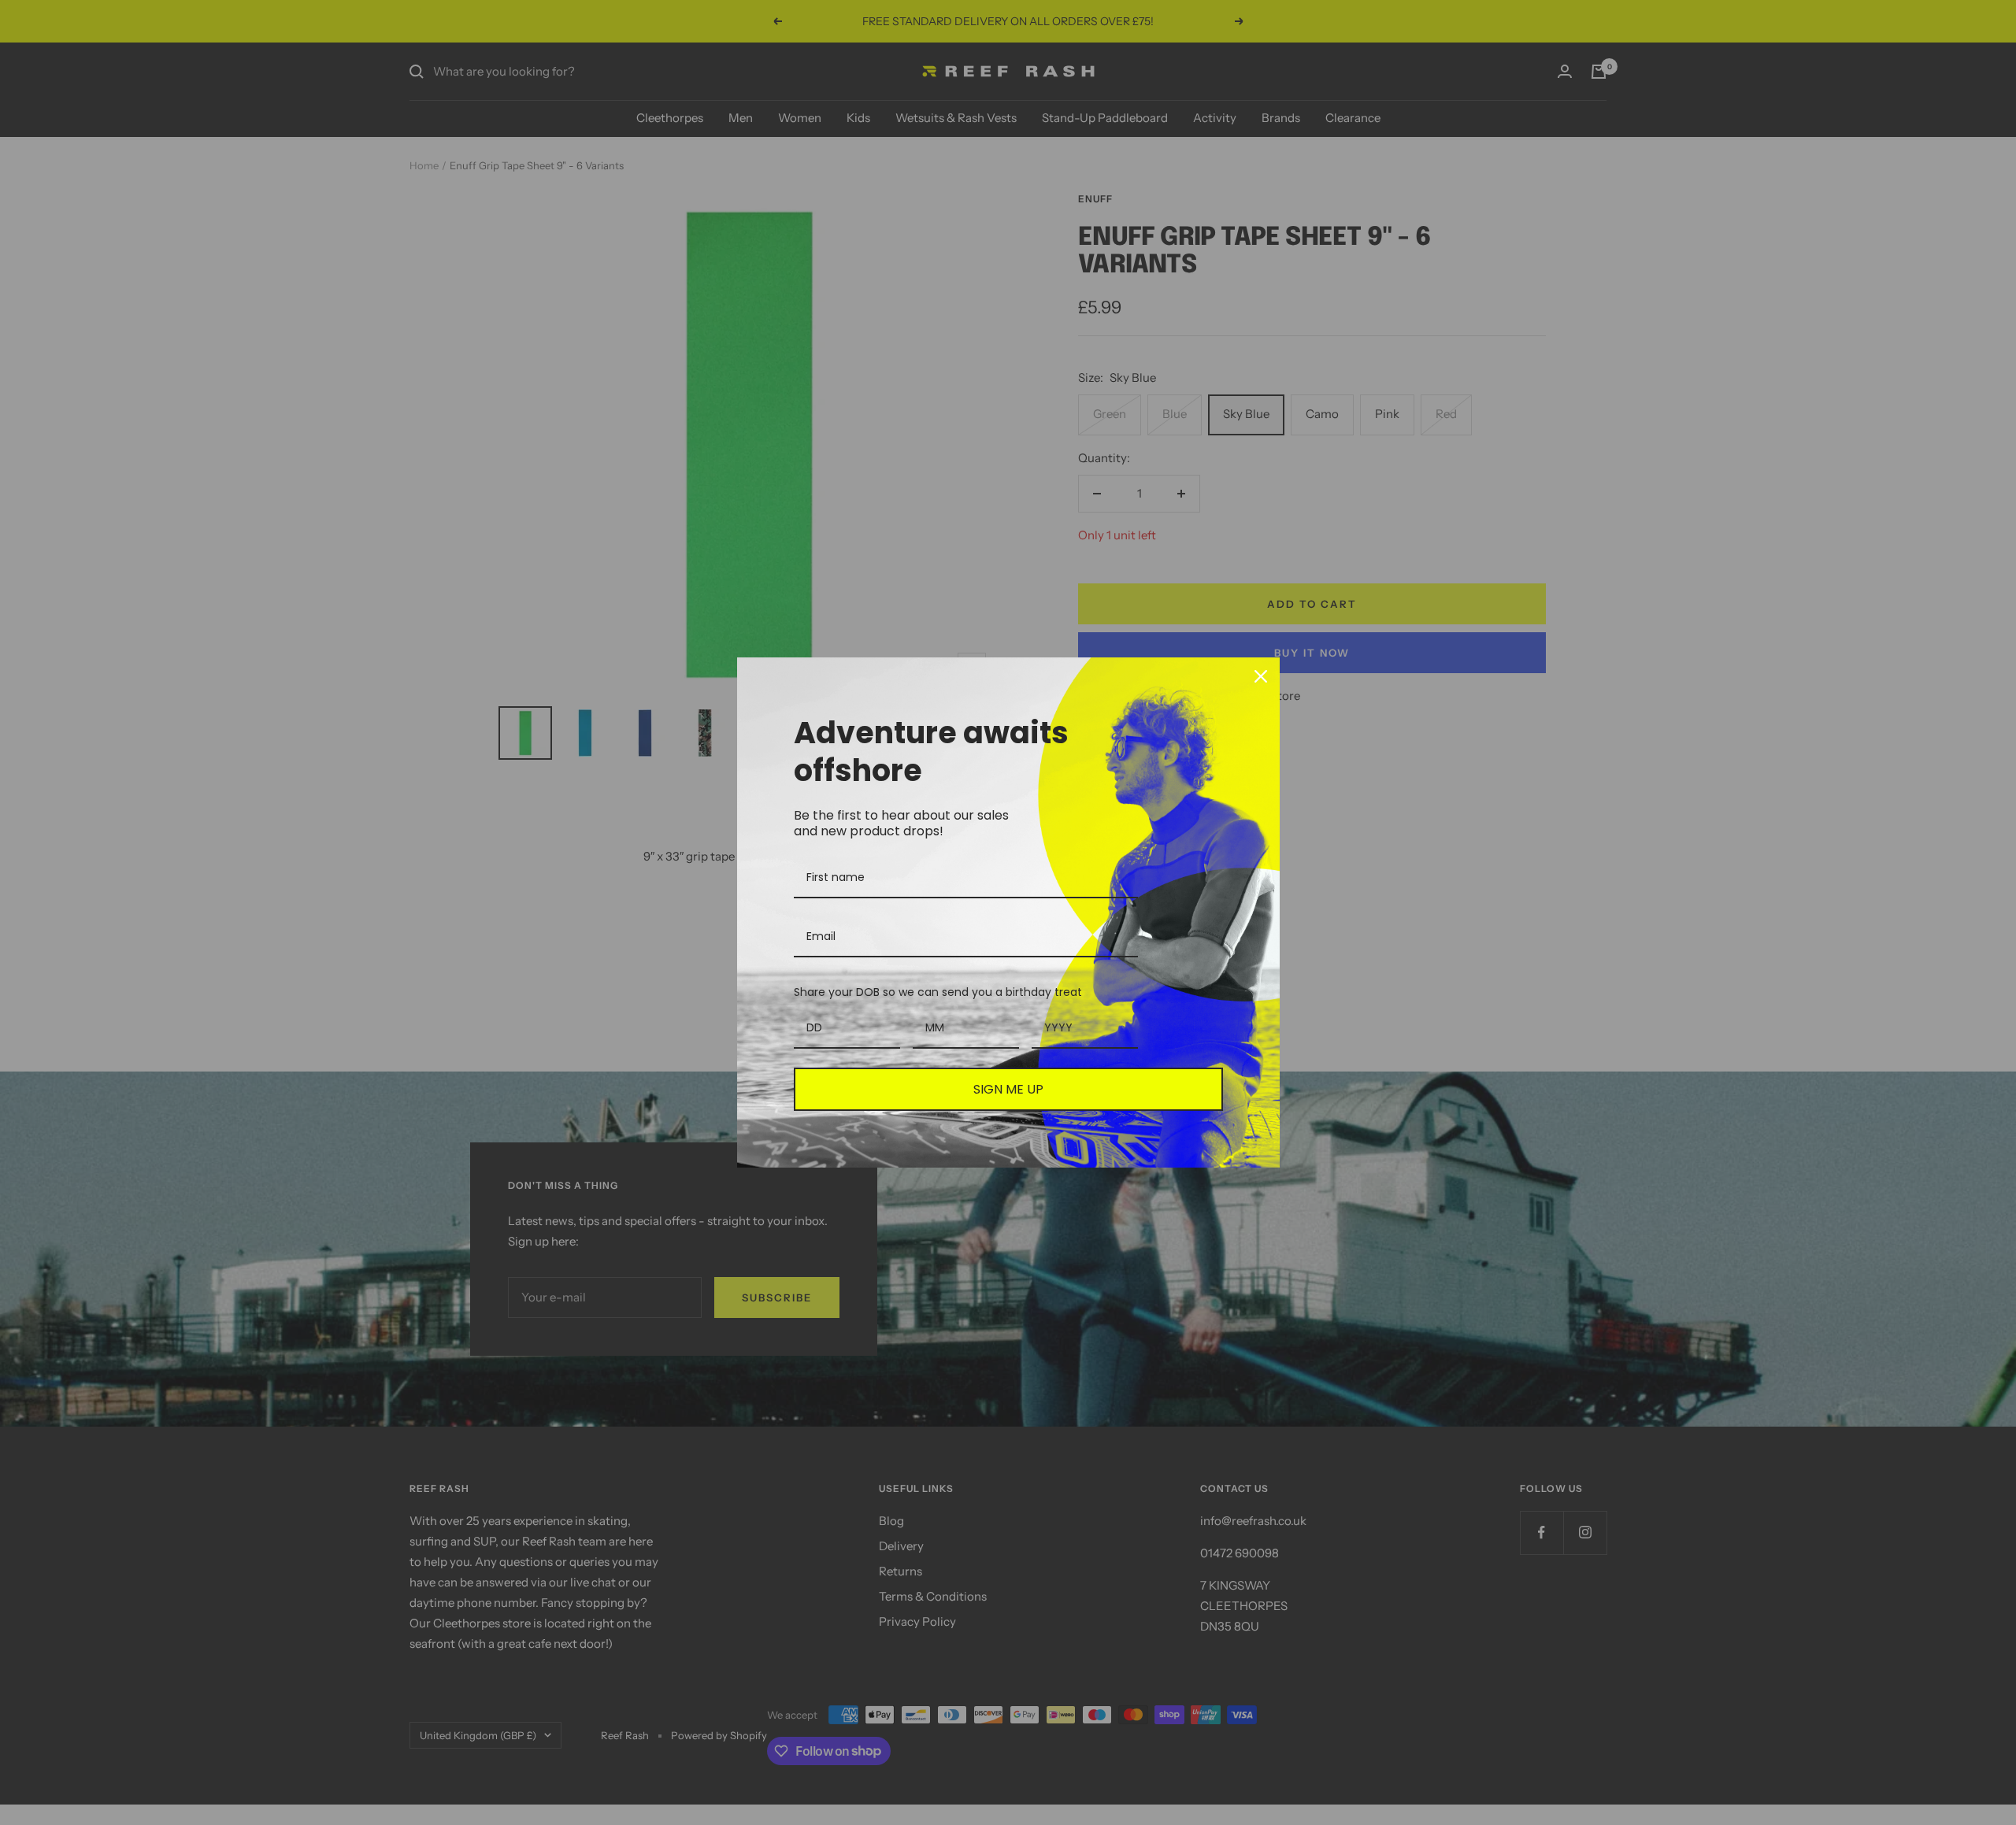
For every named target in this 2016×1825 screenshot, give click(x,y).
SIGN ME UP (1008, 1089)
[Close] (1261, 676)
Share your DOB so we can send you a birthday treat (938, 992)
